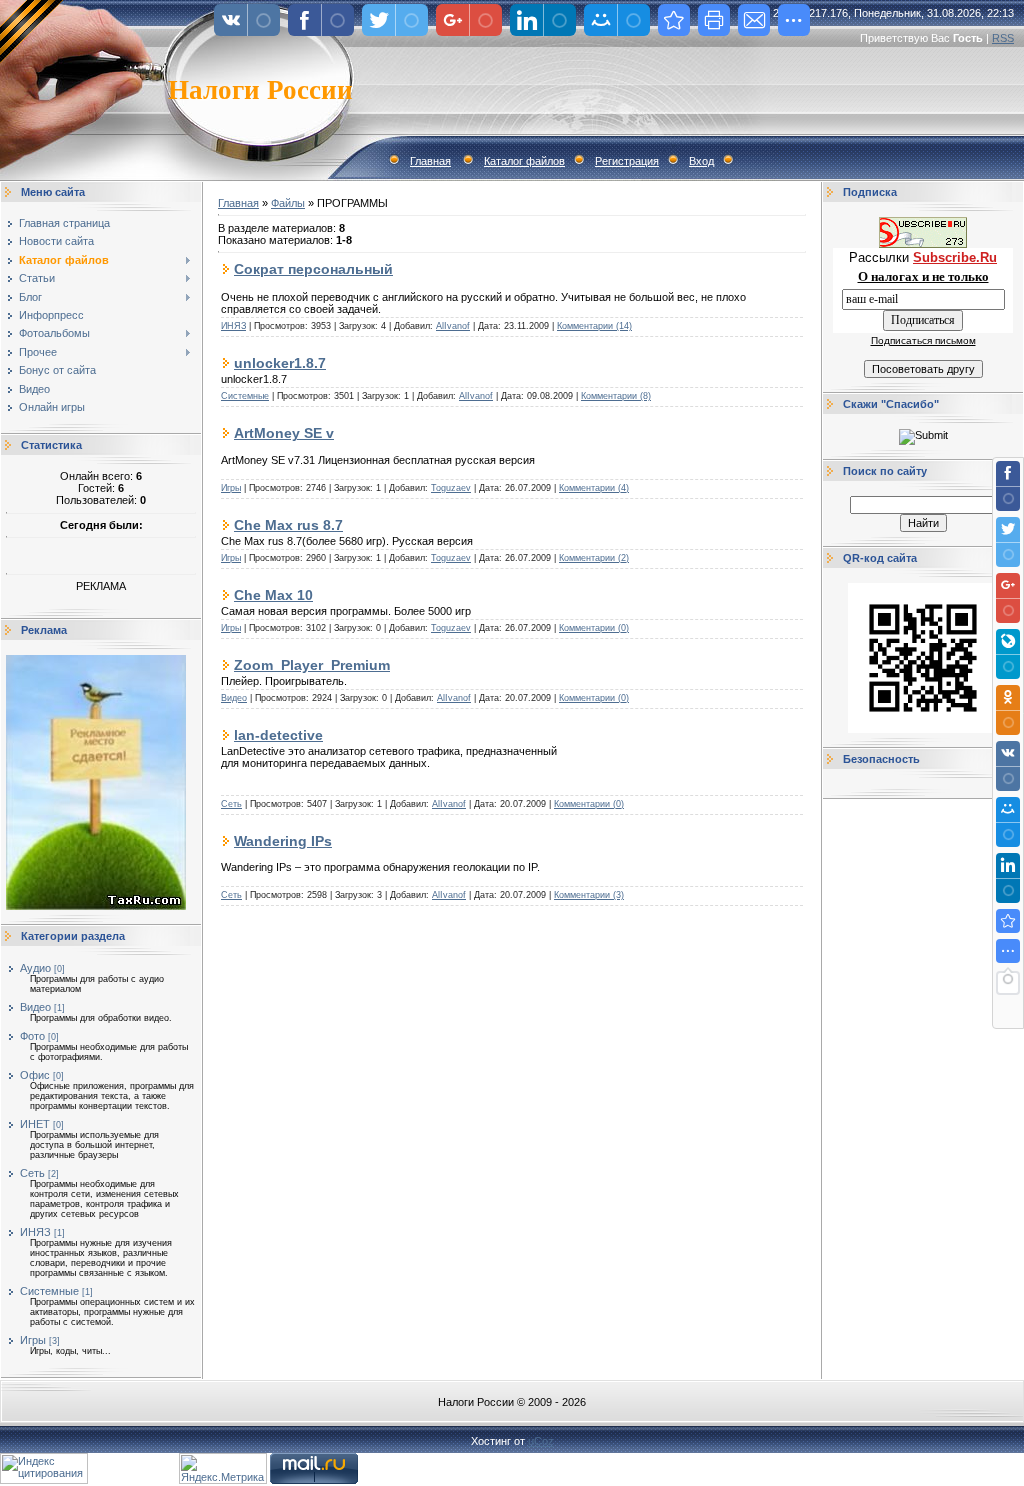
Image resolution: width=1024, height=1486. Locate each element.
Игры (33, 1340)
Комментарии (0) (594, 628)
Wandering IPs (283, 841)
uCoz (541, 1441)
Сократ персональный (313, 269)
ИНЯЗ (35, 1232)
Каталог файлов (524, 161)
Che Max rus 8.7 (288, 525)
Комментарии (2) (594, 558)
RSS (1003, 38)
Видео (35, 1007)
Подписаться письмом (923, 340)
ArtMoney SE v (284, 433)
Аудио (35, 968)
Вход (701, 161)
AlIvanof (453, 326)
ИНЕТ (35, 1124)
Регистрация (627, 161)
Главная (430, 161)
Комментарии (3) (589, 895)
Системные (49, 1291)
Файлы (288, 203)
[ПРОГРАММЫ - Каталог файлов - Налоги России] (1008, 921)
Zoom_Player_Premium (312, 665)
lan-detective (278, 735)
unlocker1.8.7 (280, 363)
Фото (32, 1036)
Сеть (32, 1173)
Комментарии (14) (594, 326)
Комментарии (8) (616, 396)
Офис (35, 1075)
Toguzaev (451, 488)
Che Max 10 (273, 595)
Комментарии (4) (594, 488)
